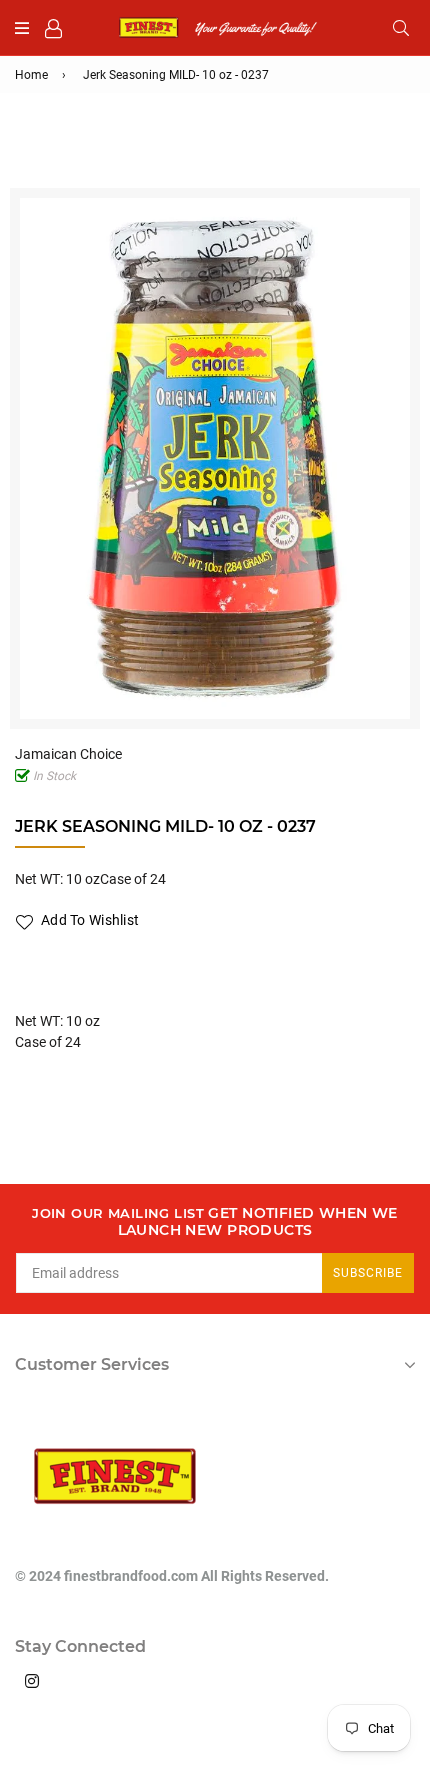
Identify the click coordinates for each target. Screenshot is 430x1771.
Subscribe (368, 1273)
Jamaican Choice (68, 754)
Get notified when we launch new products (215, 1222)
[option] (215, 458)
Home (31, 75)
